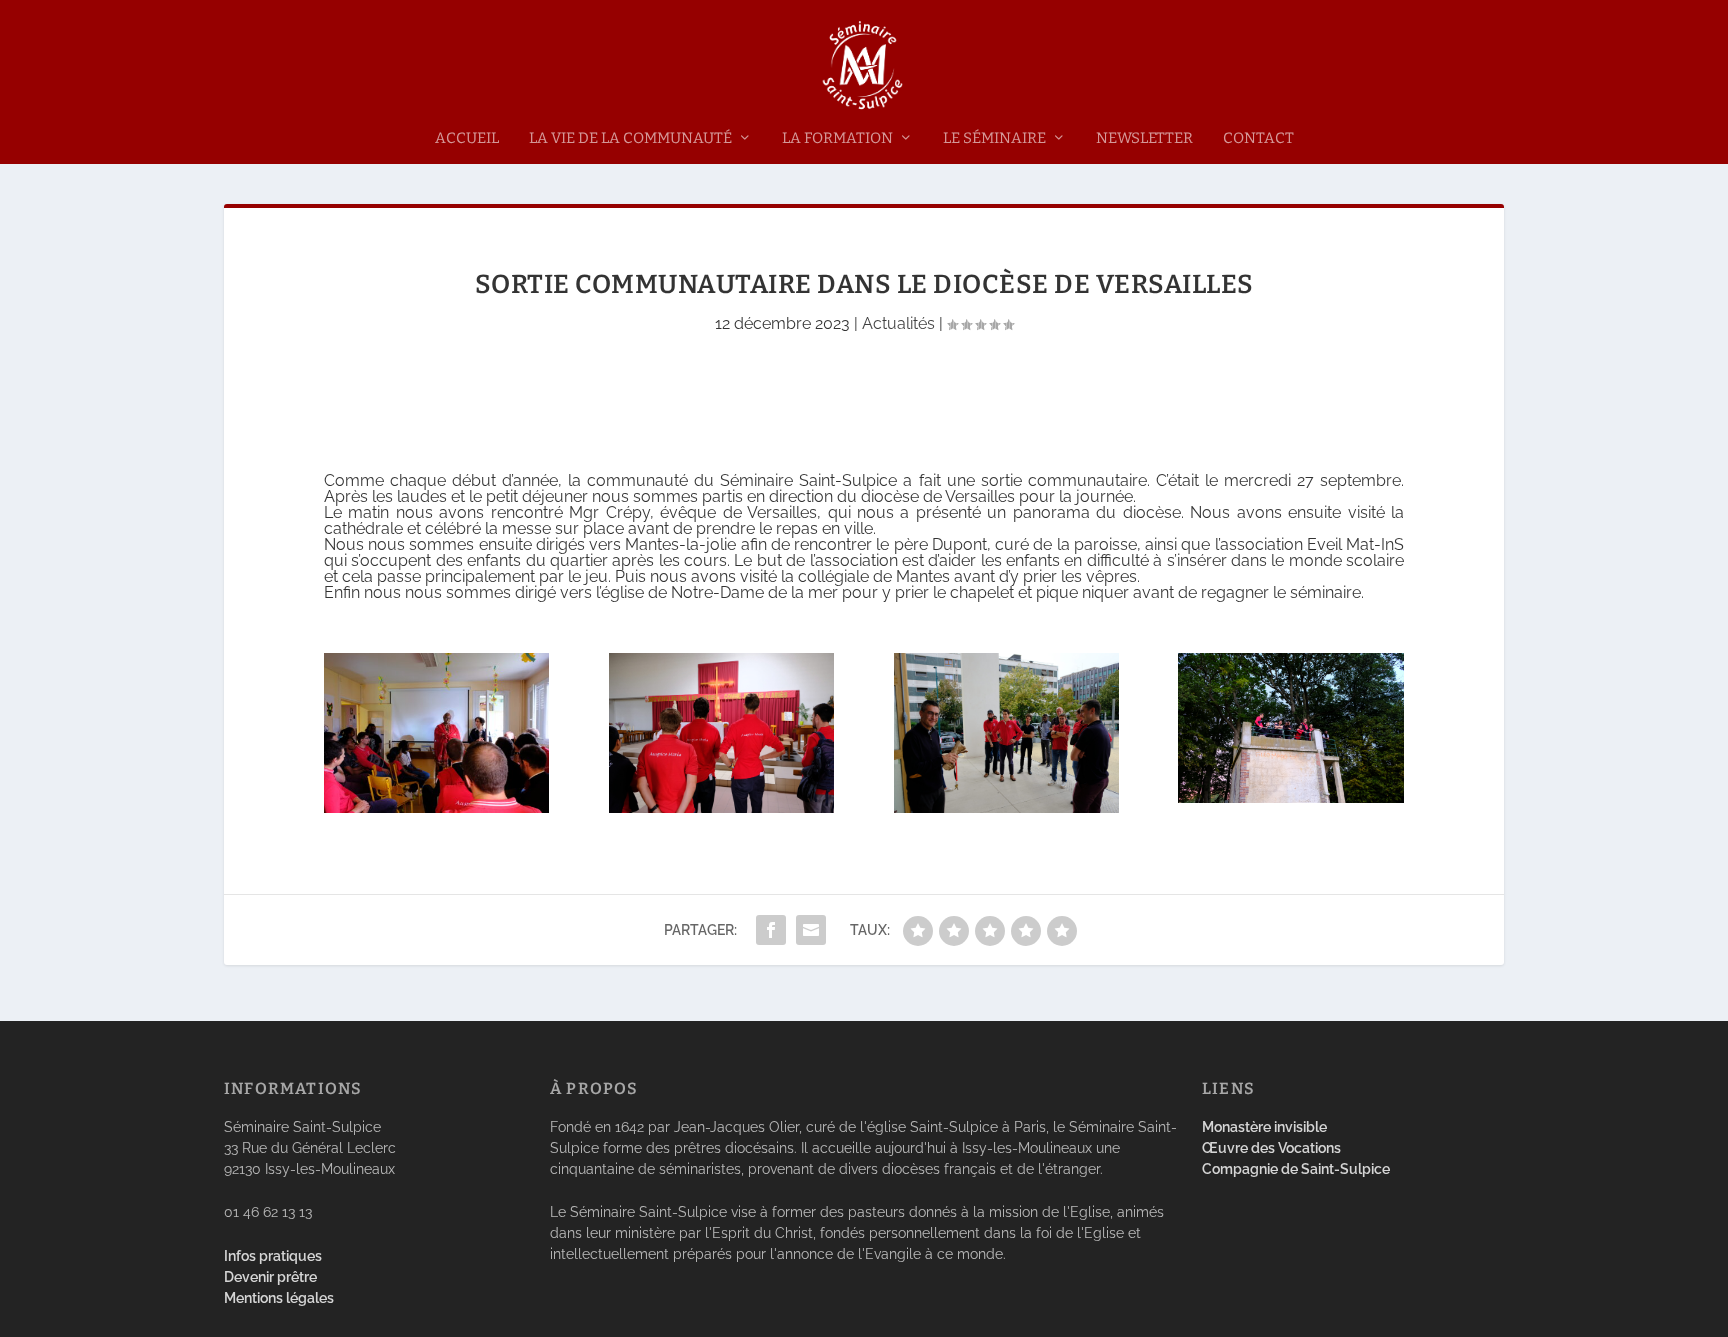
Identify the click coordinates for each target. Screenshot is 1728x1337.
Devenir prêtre (270, 1277)
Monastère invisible (1264, 1127)
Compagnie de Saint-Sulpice (1296, 1169)
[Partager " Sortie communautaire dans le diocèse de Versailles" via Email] (811, 930)
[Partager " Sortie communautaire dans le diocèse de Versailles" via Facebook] (771, 930)
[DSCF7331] (436, 807)
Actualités (898, 323)
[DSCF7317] (721, 807)
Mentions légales (279, 1298)
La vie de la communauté (630, 138)
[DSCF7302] (1006, 807)
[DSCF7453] (1290, 797)
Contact (1258, 138)
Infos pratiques (273, 1256)
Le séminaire (994, 138)
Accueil (467, 138)
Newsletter (1144, 138)
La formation (837, 138)
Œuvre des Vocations (1271, 1148)
